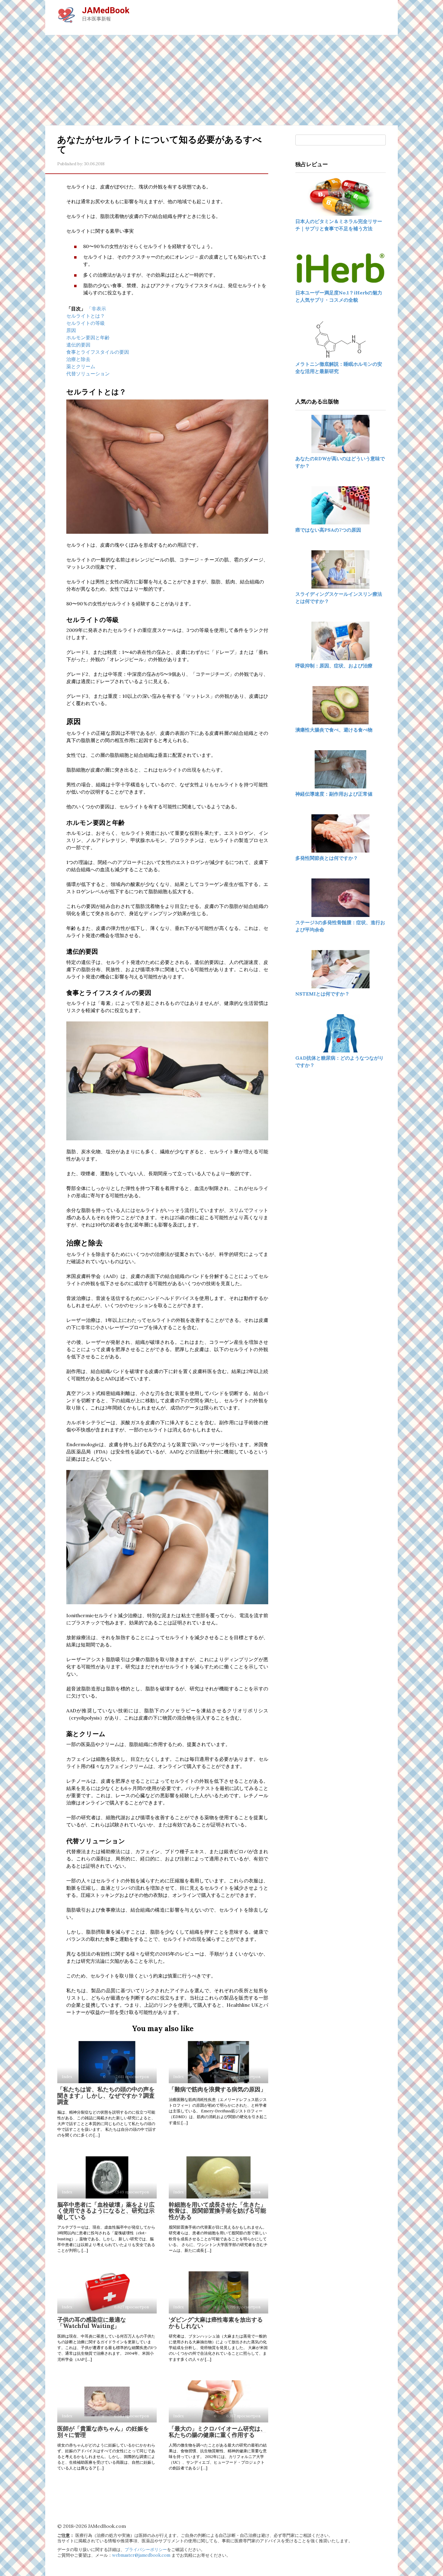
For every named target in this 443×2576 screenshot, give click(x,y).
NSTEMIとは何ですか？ (322, 994)
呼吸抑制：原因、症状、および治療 (334, 666)
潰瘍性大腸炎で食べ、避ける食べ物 (334, 730)
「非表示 (96, 309)
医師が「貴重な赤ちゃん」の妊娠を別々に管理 (103, 2432)
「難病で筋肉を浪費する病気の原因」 (217, 2089)
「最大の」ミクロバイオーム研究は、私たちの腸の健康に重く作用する (217, 2432)
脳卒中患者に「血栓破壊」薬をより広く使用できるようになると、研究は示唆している (106, 2211)
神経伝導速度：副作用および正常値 (334, 794)
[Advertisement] (222, 80)
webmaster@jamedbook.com (141, 2555)
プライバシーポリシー (146, 2550)
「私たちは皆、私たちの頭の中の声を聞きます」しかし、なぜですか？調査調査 (106, 2096)
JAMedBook (106, 10)
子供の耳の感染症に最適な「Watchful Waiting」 (92, 2323)
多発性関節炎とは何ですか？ (327, 858)
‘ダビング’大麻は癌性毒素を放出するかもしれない (216, 2323)
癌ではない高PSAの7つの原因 (328, 530)
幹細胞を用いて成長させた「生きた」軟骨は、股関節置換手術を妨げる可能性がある (217, 2211)
